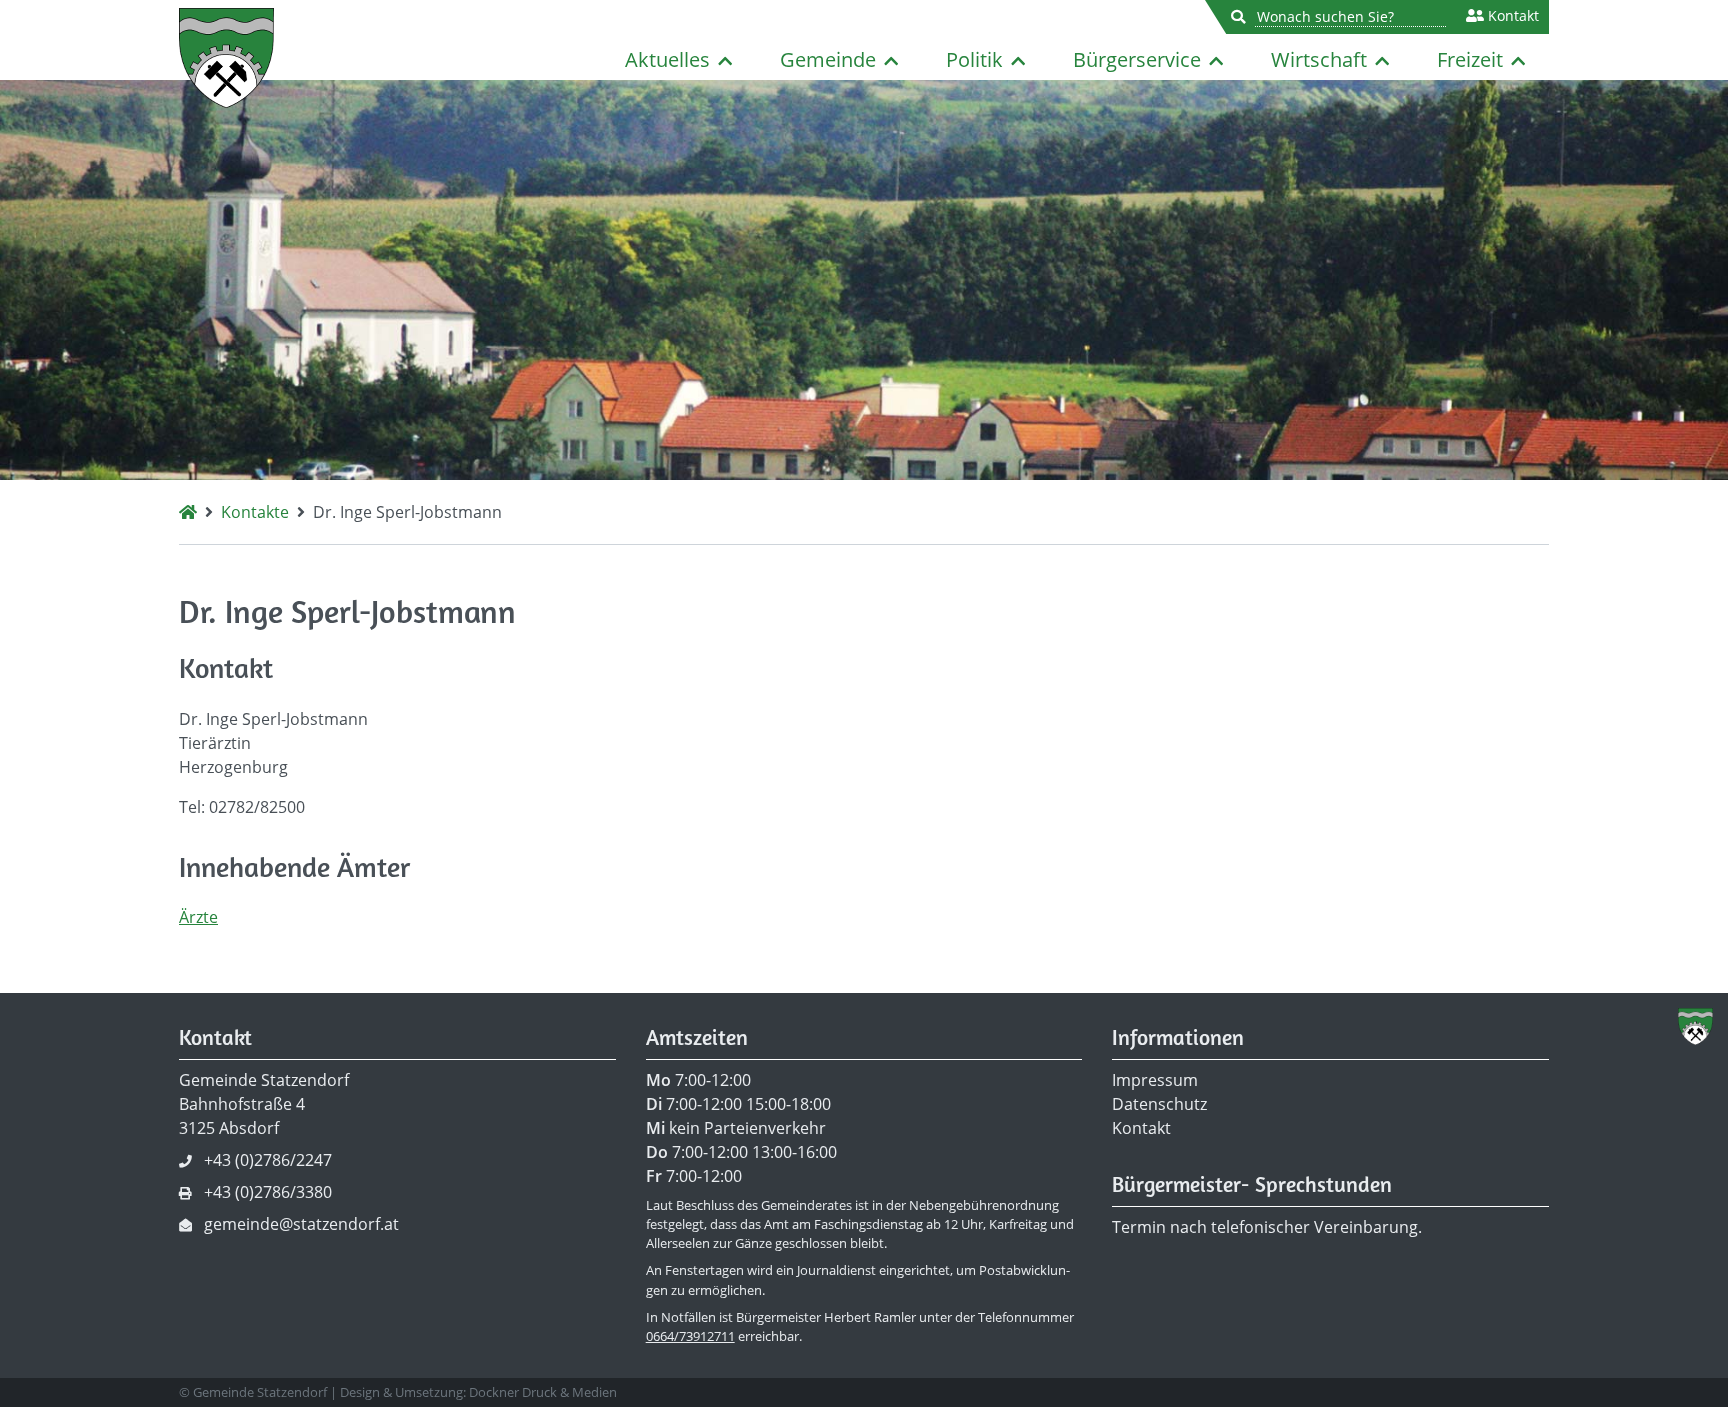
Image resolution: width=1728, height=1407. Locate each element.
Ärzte (198, 917)
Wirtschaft (1319, 59)
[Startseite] (188, 512)
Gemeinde (828, 59)
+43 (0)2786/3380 (268, 1192)
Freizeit (1470, 59)
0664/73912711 (690, 1336)
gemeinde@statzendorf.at (301, 1224)
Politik (974, 59)
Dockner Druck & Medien (543, 1392)
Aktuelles (667, 59)
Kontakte (255, 512)
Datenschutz (1159, 1104)
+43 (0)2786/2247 (268, 1160)
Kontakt (1511, 16)
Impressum (1155, 1080)
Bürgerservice (1137, 59)
